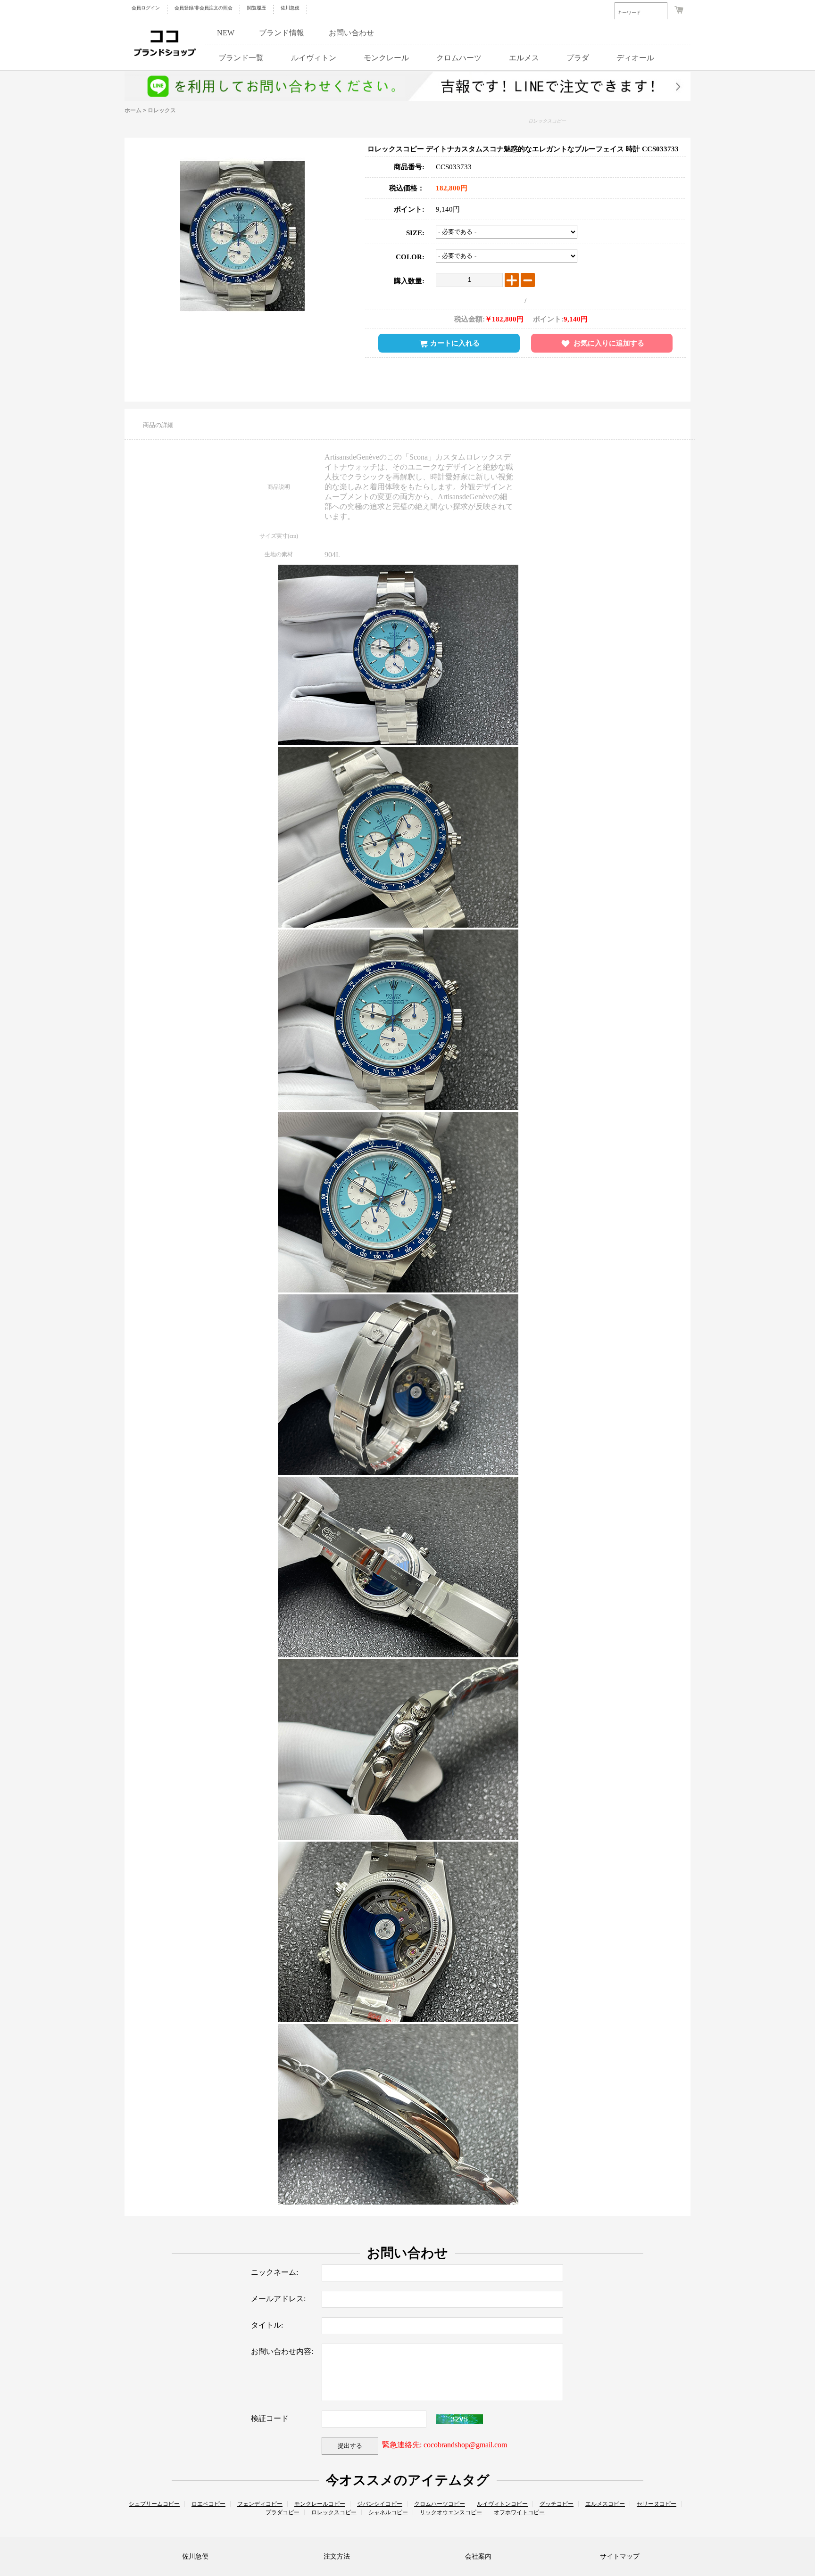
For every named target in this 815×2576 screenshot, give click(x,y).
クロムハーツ (459, 58)
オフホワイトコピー (519, 2512)
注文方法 (337, 2556)
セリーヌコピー (657, 2504)
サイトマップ (620, 2556)
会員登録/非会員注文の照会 (204, 8)
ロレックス (162, 110)
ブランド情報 (282, 33)
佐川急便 (290, 8)
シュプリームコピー (154, 2504)
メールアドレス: (278, 2299)
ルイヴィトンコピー (502, 2504)
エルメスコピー (605, 2504)
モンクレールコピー (320, 2504)
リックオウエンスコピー (451, 2512)
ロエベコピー (208, 2504)
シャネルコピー (388, 2512)
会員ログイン (146, 8)
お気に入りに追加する (609, 343)
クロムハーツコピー (440, 2504)
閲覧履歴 (257, 8)
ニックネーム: (274, 2272)
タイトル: (267, 2325)
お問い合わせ (351, 33)
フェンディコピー (260, 2504)
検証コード (270, 2418)
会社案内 (478, 2556)
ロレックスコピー (547, 121)
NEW (226, 33)
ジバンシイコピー (380, 2504)
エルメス (524, 58)
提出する (350, 2446)
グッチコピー (557, 2504)
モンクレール (386, 58)
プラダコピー (283, 2512)
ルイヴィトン (314, 58)
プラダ (578, 58)
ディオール (635, 58)
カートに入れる (455, 343)
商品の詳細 (158, 425)
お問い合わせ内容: (282, 2351)
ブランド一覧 (241, 58)
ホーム (133, 110)
